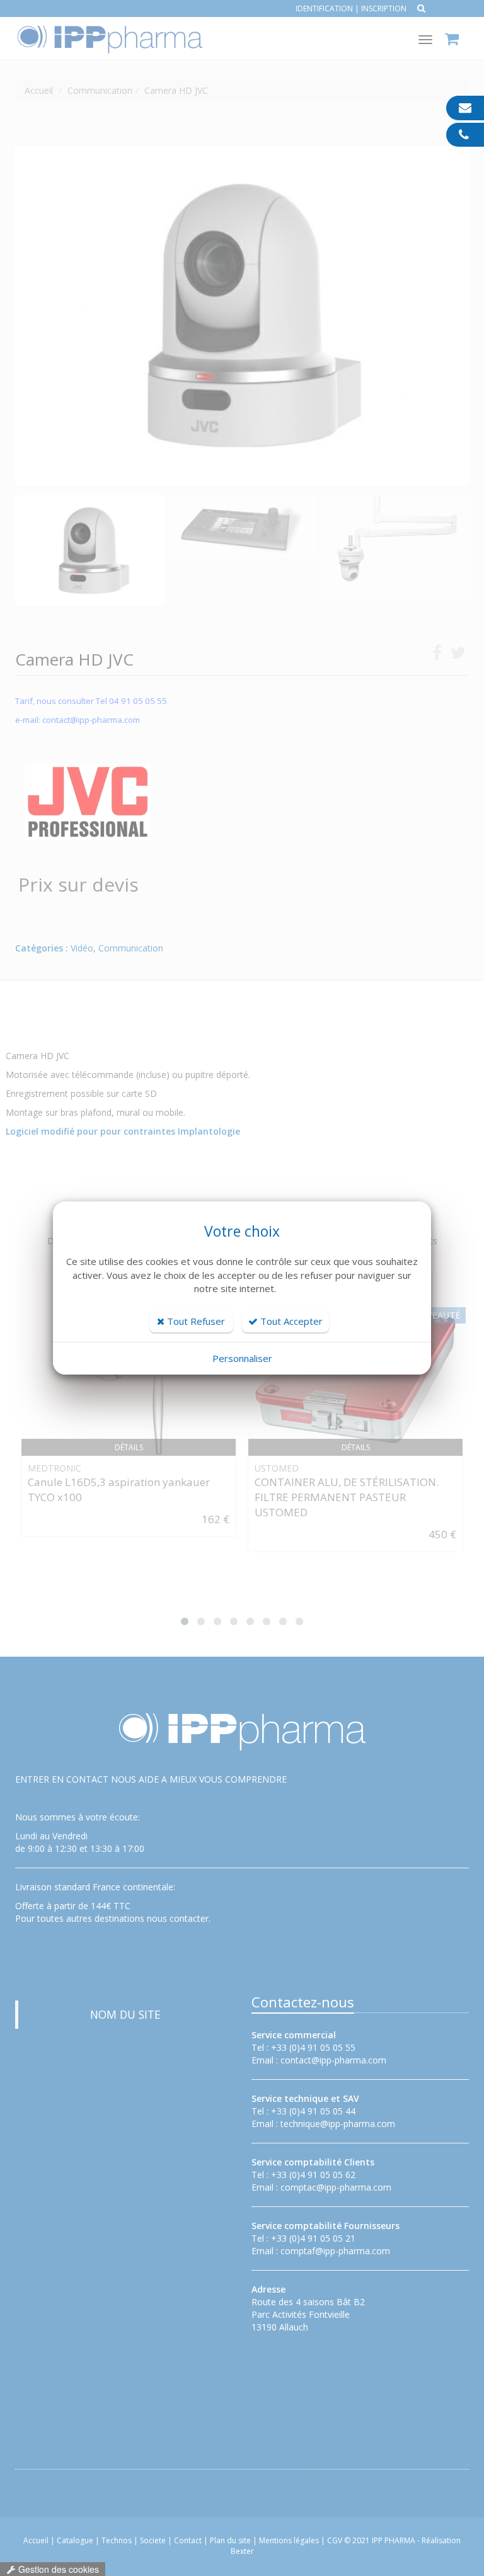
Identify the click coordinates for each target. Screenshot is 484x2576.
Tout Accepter (290, 1321)
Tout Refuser (195, 1321)
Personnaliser (242, 1358)
